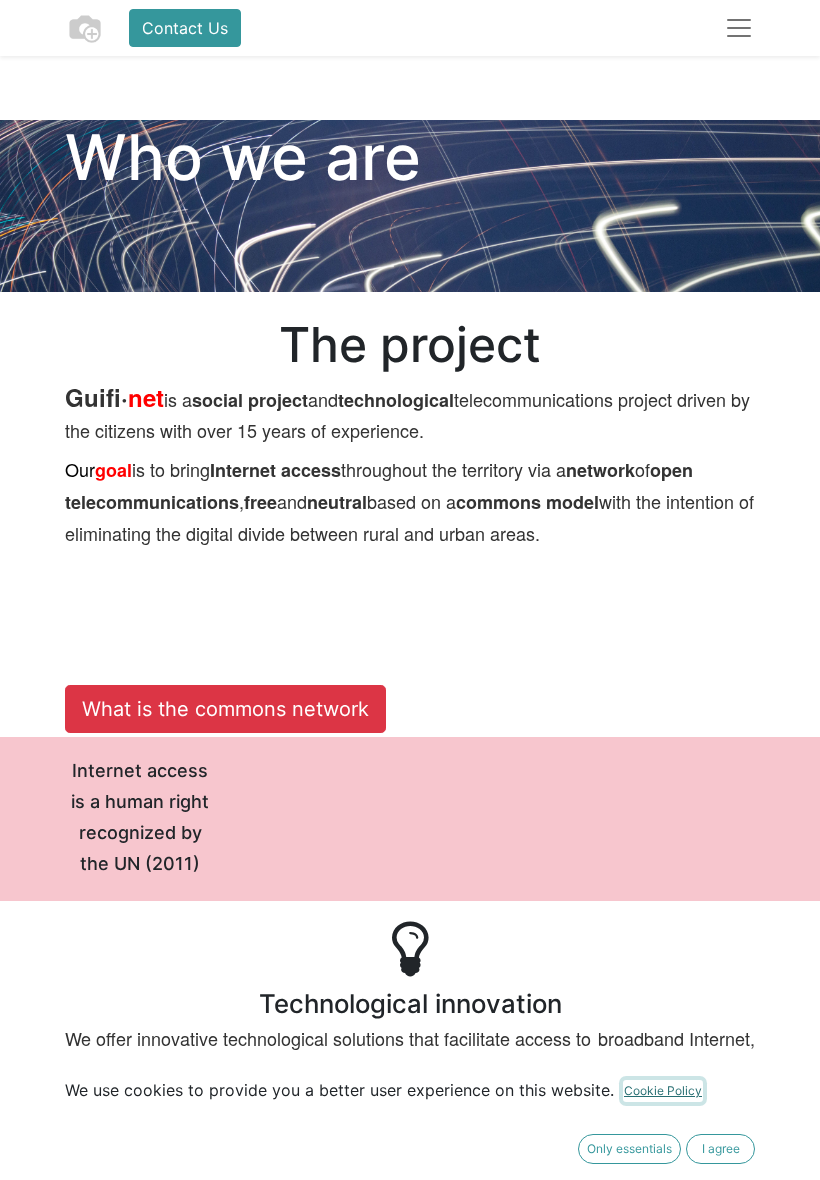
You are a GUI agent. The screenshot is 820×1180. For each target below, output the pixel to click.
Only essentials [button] (629, 1148)
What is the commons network (225, 709)
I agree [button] (721, 1148)
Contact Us (185, 28)
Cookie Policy (663, 1090)
